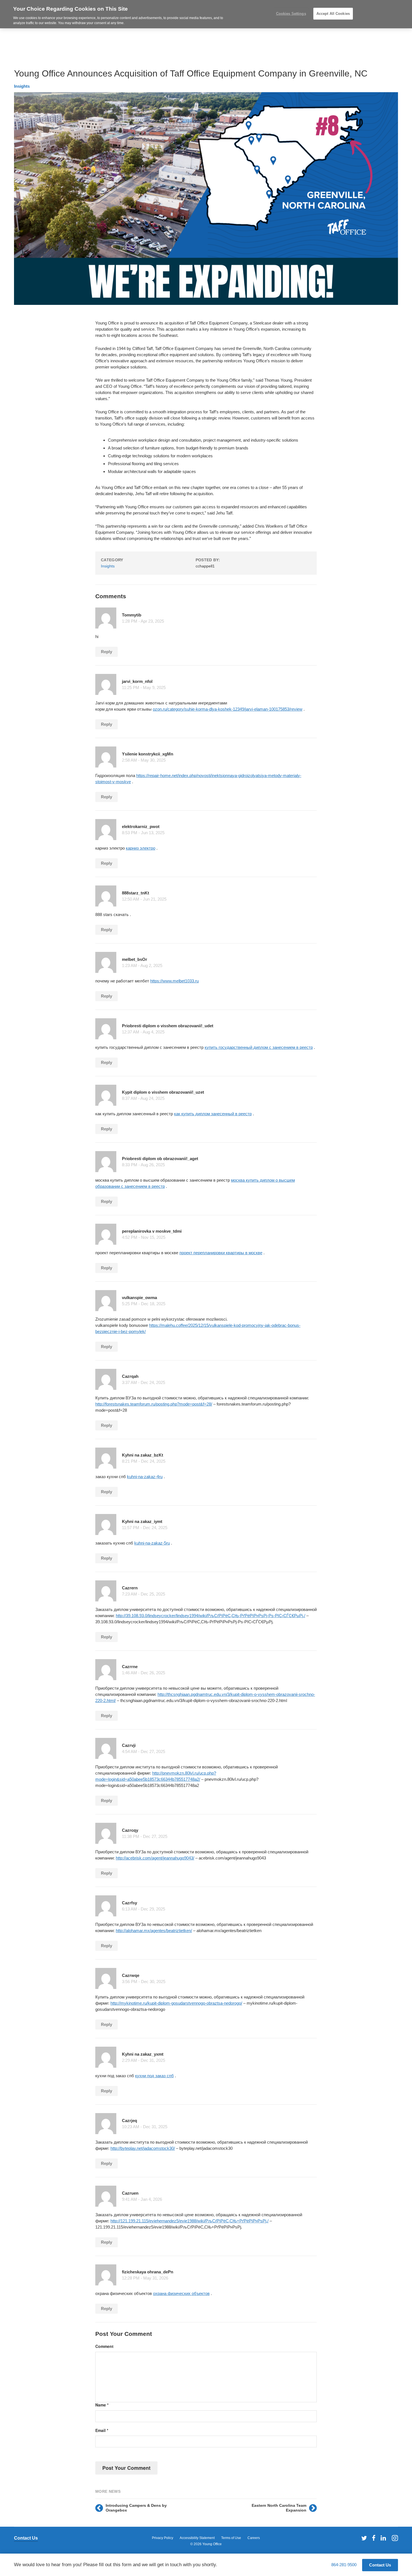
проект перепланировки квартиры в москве (221, 1253)
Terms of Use (231, 2538)
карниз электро (141, 848)
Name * (102, 2405)
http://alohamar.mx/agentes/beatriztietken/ (154, 1931)
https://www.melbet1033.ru (174, 981)
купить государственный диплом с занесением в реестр (259, 1047)
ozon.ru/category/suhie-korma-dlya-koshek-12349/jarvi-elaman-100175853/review (228, 709)
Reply (107, 652)
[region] (206, 14)
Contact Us (26, 2538)
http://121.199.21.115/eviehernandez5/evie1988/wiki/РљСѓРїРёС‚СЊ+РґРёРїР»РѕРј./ (189, 2221)
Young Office (212, 2544)
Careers (254, 2538)
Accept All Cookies (333, 14)
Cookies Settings (291, 14)
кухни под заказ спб (154, 2076)
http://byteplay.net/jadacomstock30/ (143, 2148)
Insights (22, 86)
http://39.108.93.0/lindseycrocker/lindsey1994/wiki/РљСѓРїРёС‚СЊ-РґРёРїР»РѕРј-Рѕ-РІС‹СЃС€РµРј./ (210, 1616)
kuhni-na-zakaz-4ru (145, 1477)
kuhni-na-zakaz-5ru (152, 1543)
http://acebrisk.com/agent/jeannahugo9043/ (155, 1858)
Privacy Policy (163, 2538)
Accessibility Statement (197, 2538)
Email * (102, 2430)
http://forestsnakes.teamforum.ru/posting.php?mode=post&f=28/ (154, 1404)
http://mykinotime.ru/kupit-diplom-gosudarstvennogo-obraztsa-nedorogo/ (176, 2003)
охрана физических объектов (181, 2293)
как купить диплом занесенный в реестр (213, 1114)
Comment (104, 2346)
